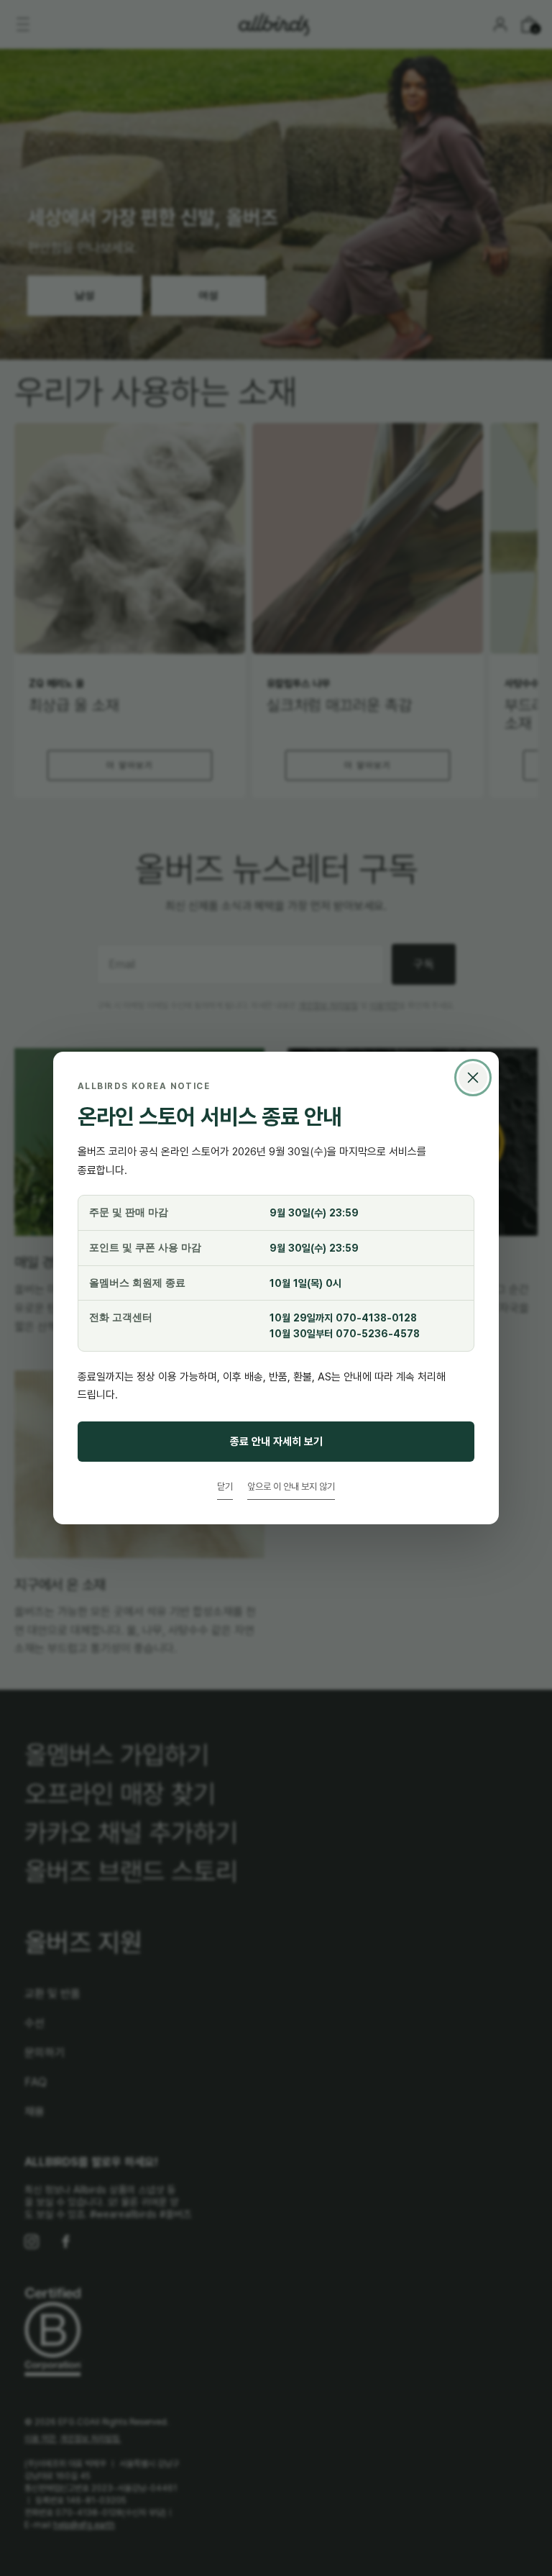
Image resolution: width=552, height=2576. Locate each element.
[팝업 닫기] (473, 1078)
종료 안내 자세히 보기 (276, 1441)
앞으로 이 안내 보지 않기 (291, 1486)
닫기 (225, 1486)
